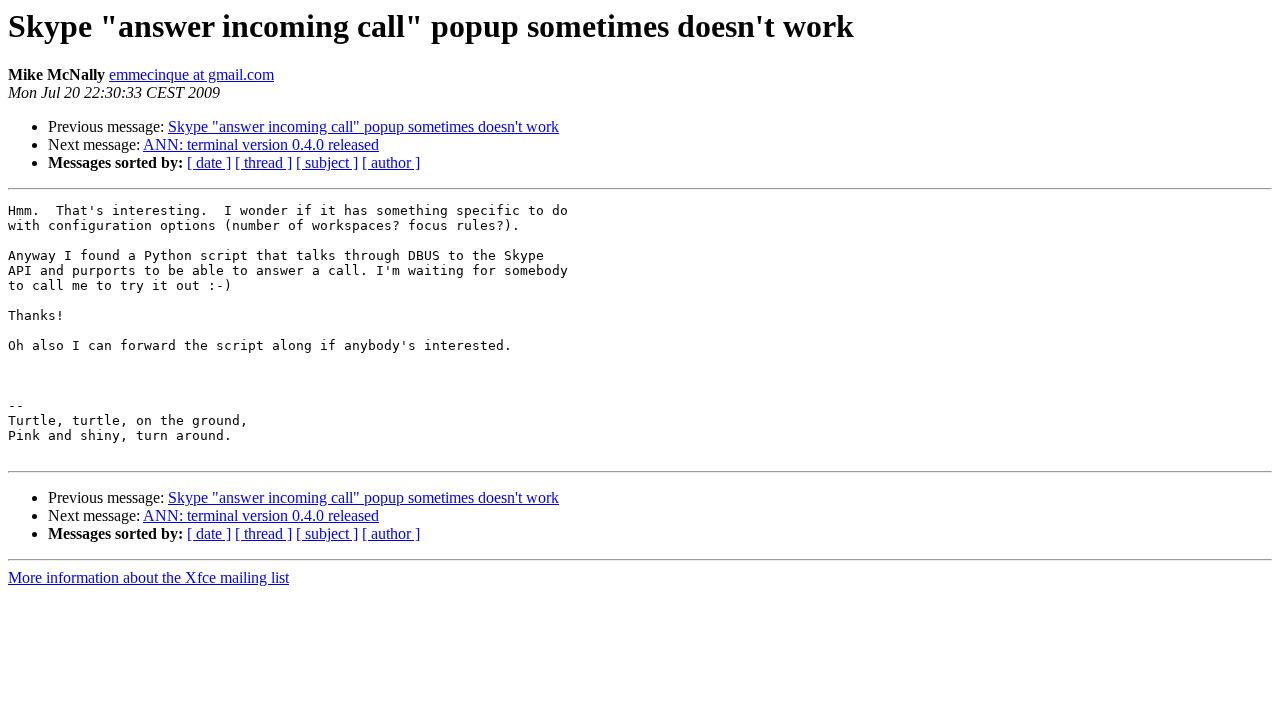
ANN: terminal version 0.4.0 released (261, 144)
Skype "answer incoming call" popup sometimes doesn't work (363, 126)
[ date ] (209, 162)
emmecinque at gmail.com (191, 74)
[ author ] (391, 162)
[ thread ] (263, 162)
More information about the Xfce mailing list (148, 577)
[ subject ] (327, 162)
